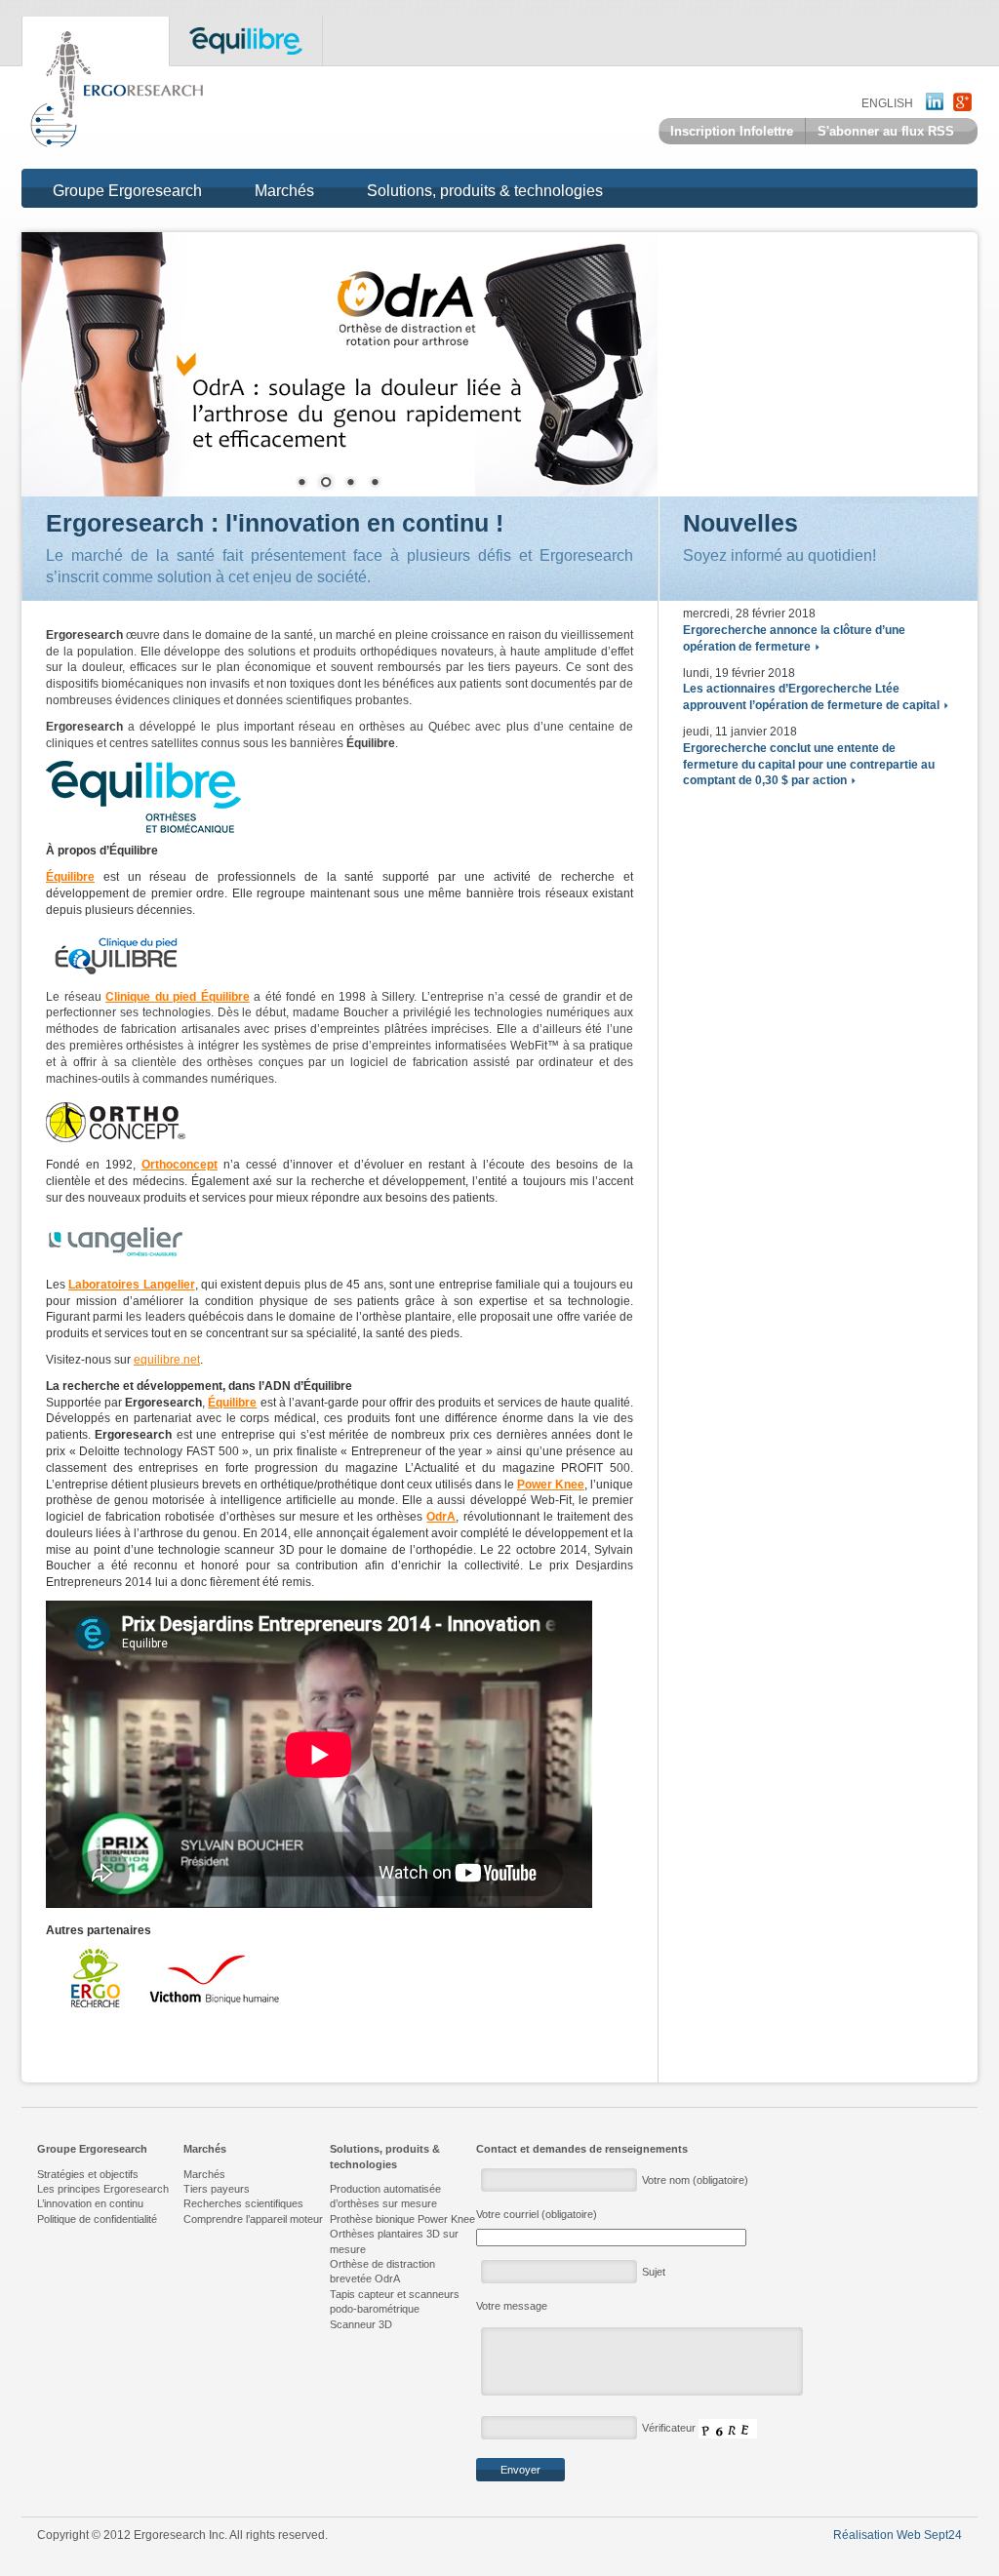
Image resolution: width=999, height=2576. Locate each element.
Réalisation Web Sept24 (898, 2535)
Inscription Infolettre (732, 131)
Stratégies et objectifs (88, 2174)
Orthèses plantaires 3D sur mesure (394, 2241)
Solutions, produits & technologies (485, 191)
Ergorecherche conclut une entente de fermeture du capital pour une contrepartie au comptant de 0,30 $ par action (809, 765)
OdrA (441, 1517)
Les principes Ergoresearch (103, 2189)
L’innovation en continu (90, 2203)
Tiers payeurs (217, 2189)
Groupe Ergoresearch (127, 191)
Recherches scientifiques (243, 2203)
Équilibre (70, 877)
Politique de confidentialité (97, 2219)
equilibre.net (167, 1360)
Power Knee (551, 1485)
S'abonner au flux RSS (886, 131)
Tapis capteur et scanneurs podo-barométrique (395, 2301)
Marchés (284, 191)
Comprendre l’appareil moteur (253, 2219)
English (887, 103)
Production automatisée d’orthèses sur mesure (385, 2196)
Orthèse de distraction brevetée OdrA (382, 2271)
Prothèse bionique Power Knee (402, 2219)
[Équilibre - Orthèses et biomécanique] (143, 797)
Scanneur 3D (361, 2324)
